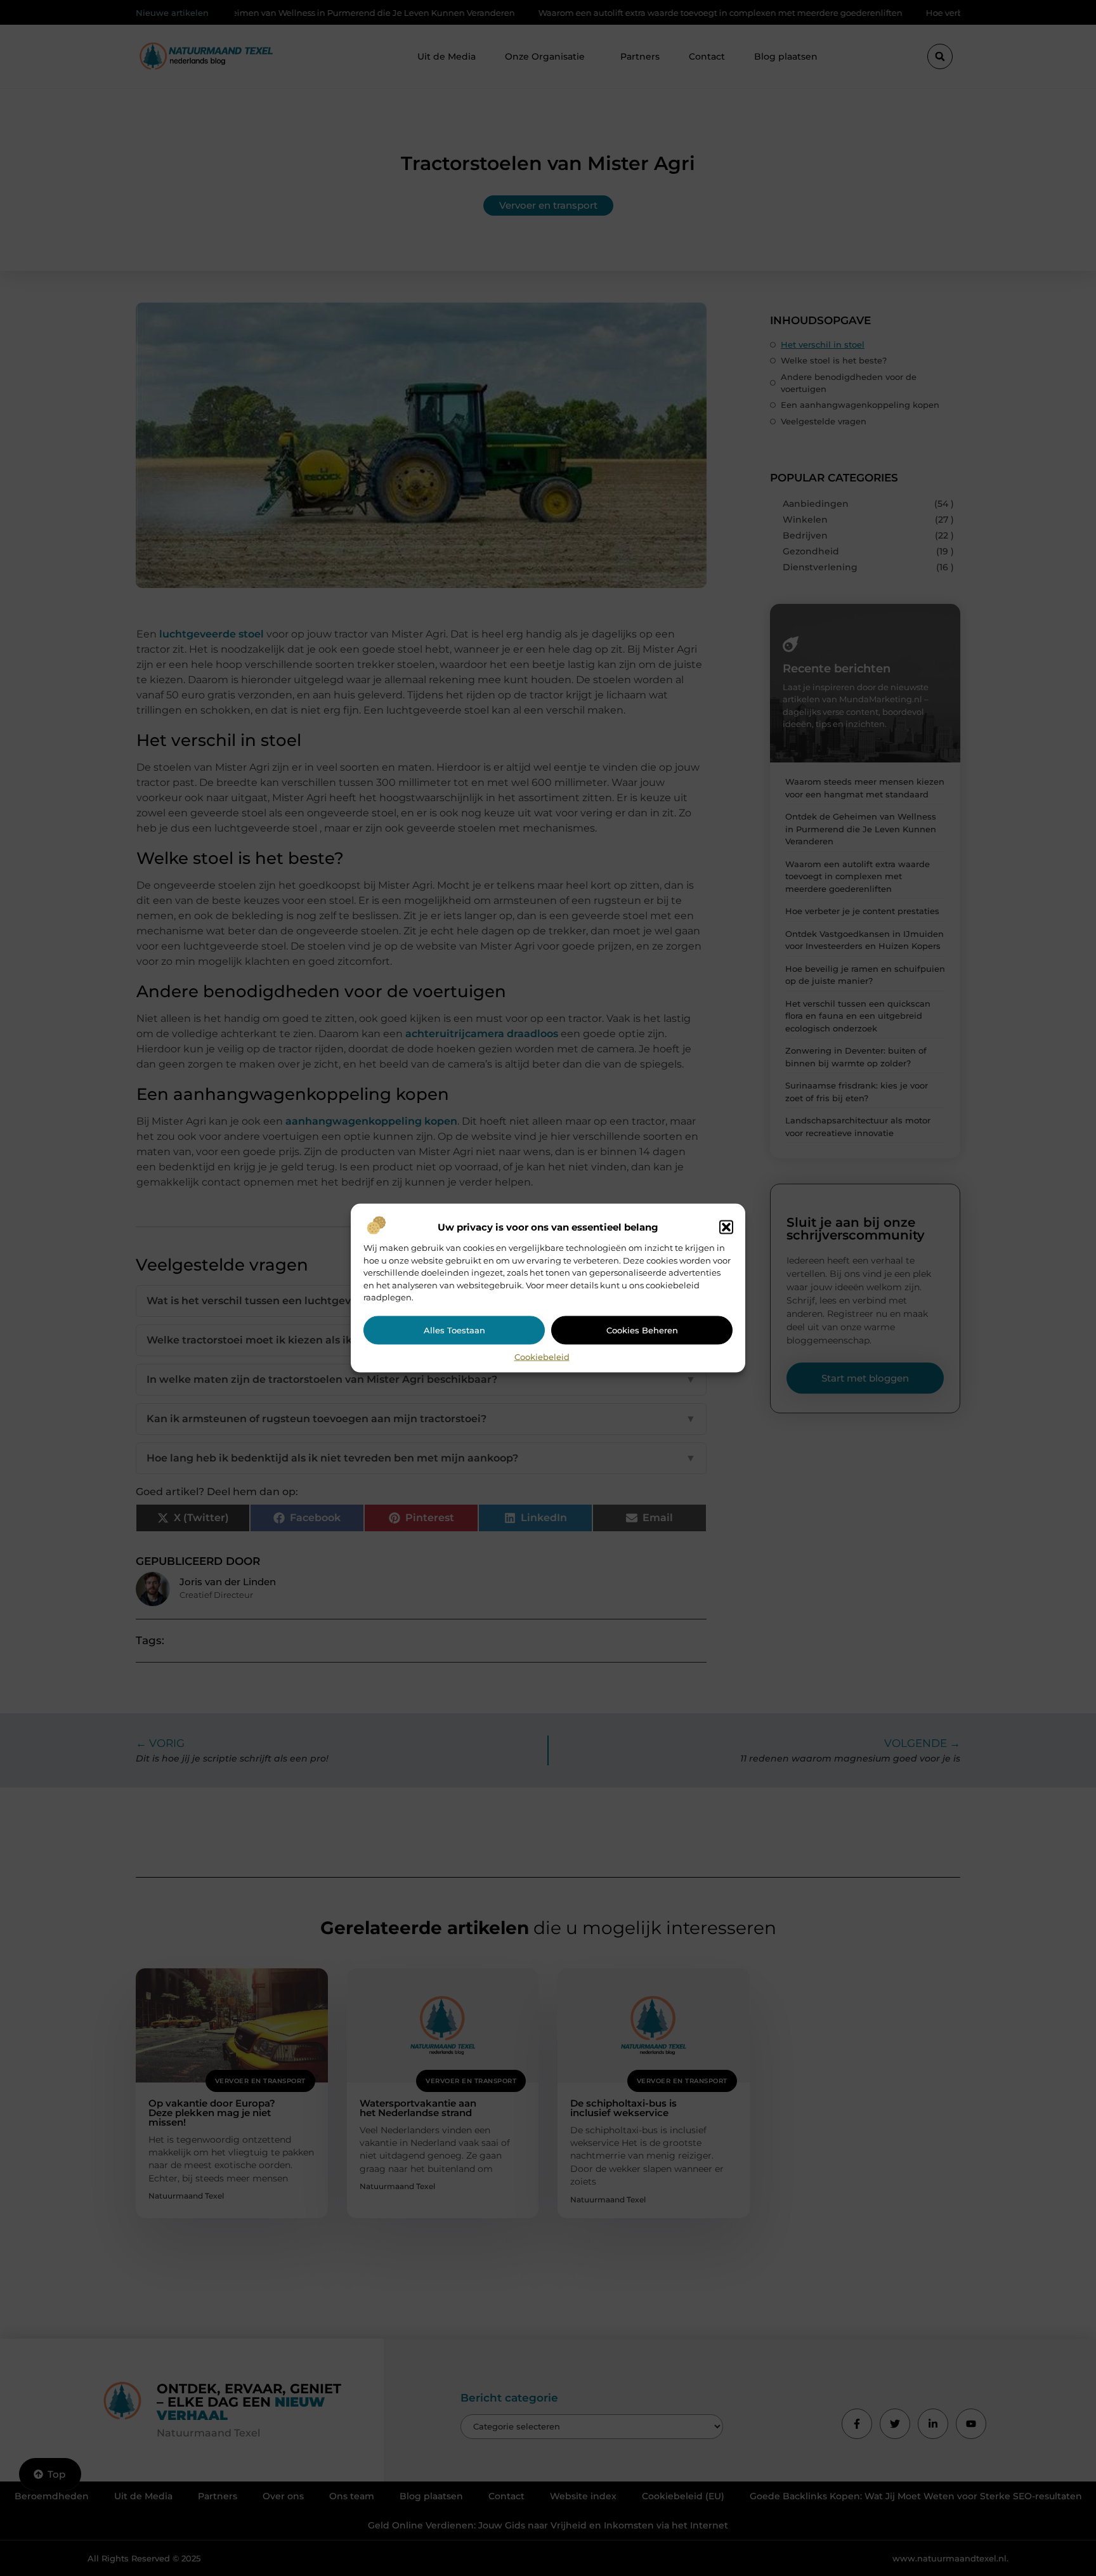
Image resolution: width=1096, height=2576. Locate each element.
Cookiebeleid (542, 1356)
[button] (726, 1227)
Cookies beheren (642, 1330)
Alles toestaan (454, 1330)
